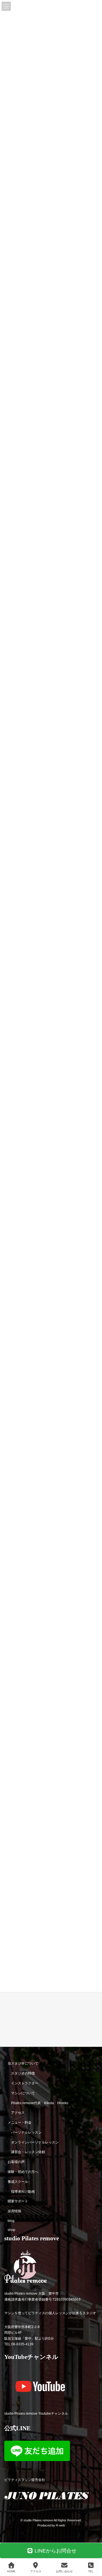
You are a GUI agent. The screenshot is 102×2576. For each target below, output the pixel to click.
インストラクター (25, 2083)
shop (11, 2230)
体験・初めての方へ (23, 2172)
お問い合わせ (64, 2571)
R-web (60, 2526)
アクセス (18, 2113)
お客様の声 (16, 2162)
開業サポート (18, 2202)
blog (11, 2221)
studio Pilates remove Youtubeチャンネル (36, 2414)
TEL (91, 2571)
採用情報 (14, 2211)
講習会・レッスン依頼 (28, 2152)
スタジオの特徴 (23, 2074)
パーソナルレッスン (26, 2132)
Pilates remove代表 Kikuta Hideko (40, 2103)
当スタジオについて (23, 2064)
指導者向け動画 (23, 2192)
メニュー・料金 (20, 2123)
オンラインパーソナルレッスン (35, 2142)
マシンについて (23, 2093)
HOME (11, 2571)
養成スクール (18, 2182)
